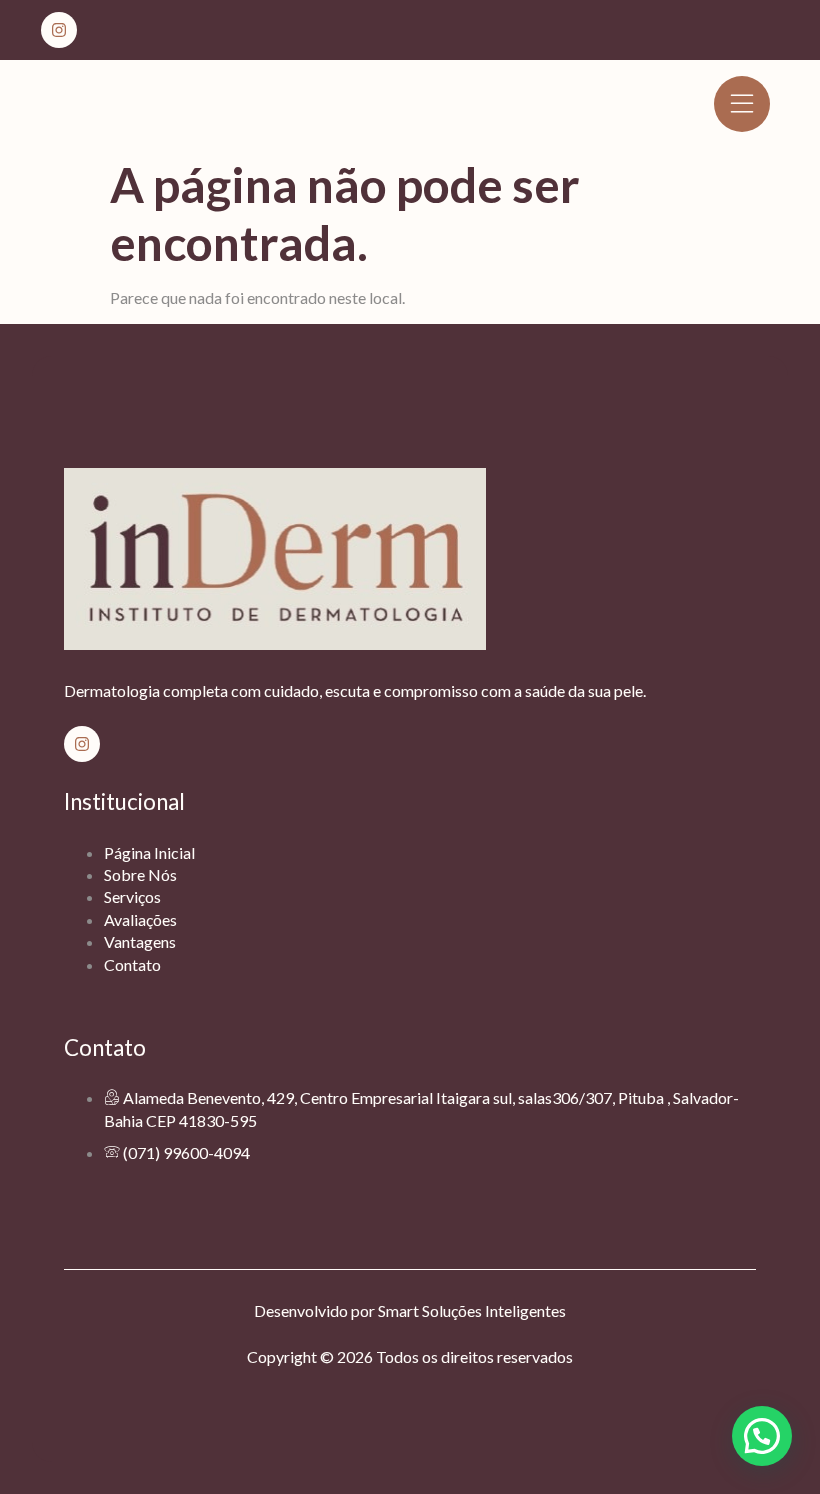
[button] (762, 1436)
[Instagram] (59, 30)
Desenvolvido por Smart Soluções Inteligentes (410, 1310)
